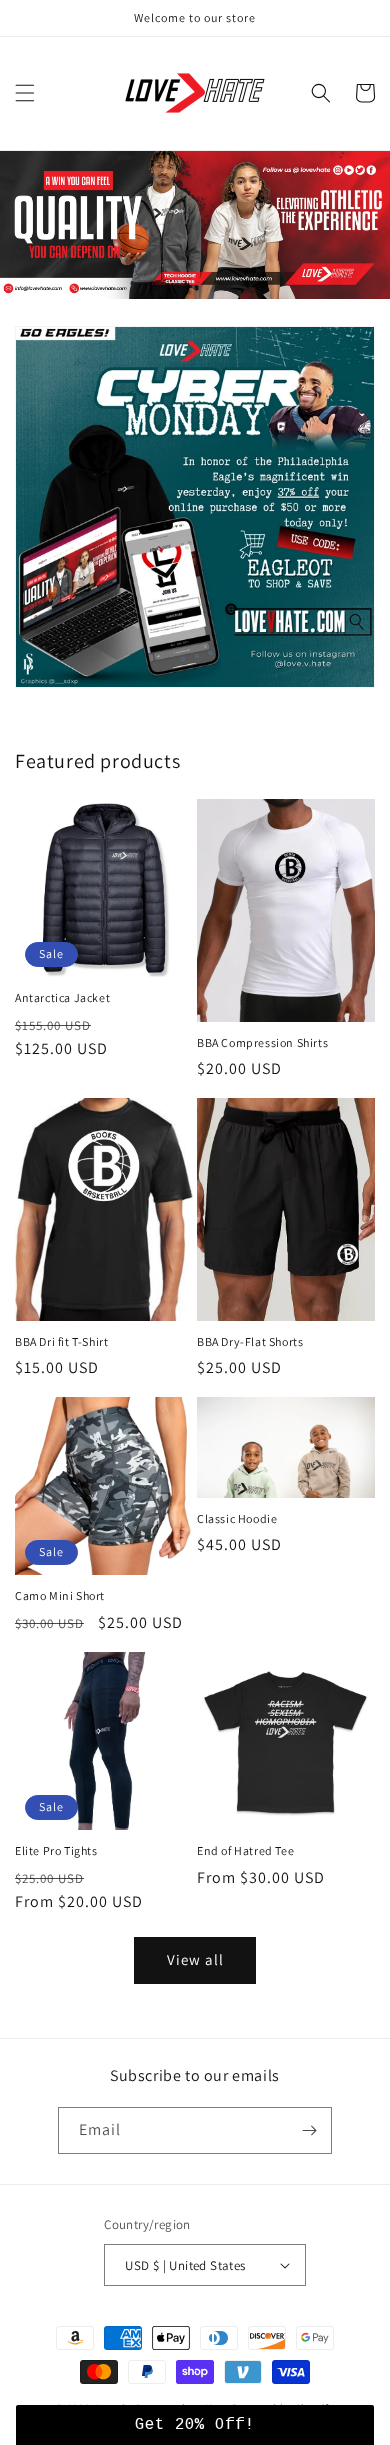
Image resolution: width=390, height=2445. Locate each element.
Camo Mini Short (60, 1595)
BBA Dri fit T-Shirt (61, 1341)
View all (195, 1959)
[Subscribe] (309, 2130)
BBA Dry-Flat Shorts (250, 1341)
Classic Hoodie (237, 1518)
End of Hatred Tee (245, 1850)
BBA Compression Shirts (262, 1042)
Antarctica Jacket (62, 997)
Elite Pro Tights (56, 1850)
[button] (25, 93)
